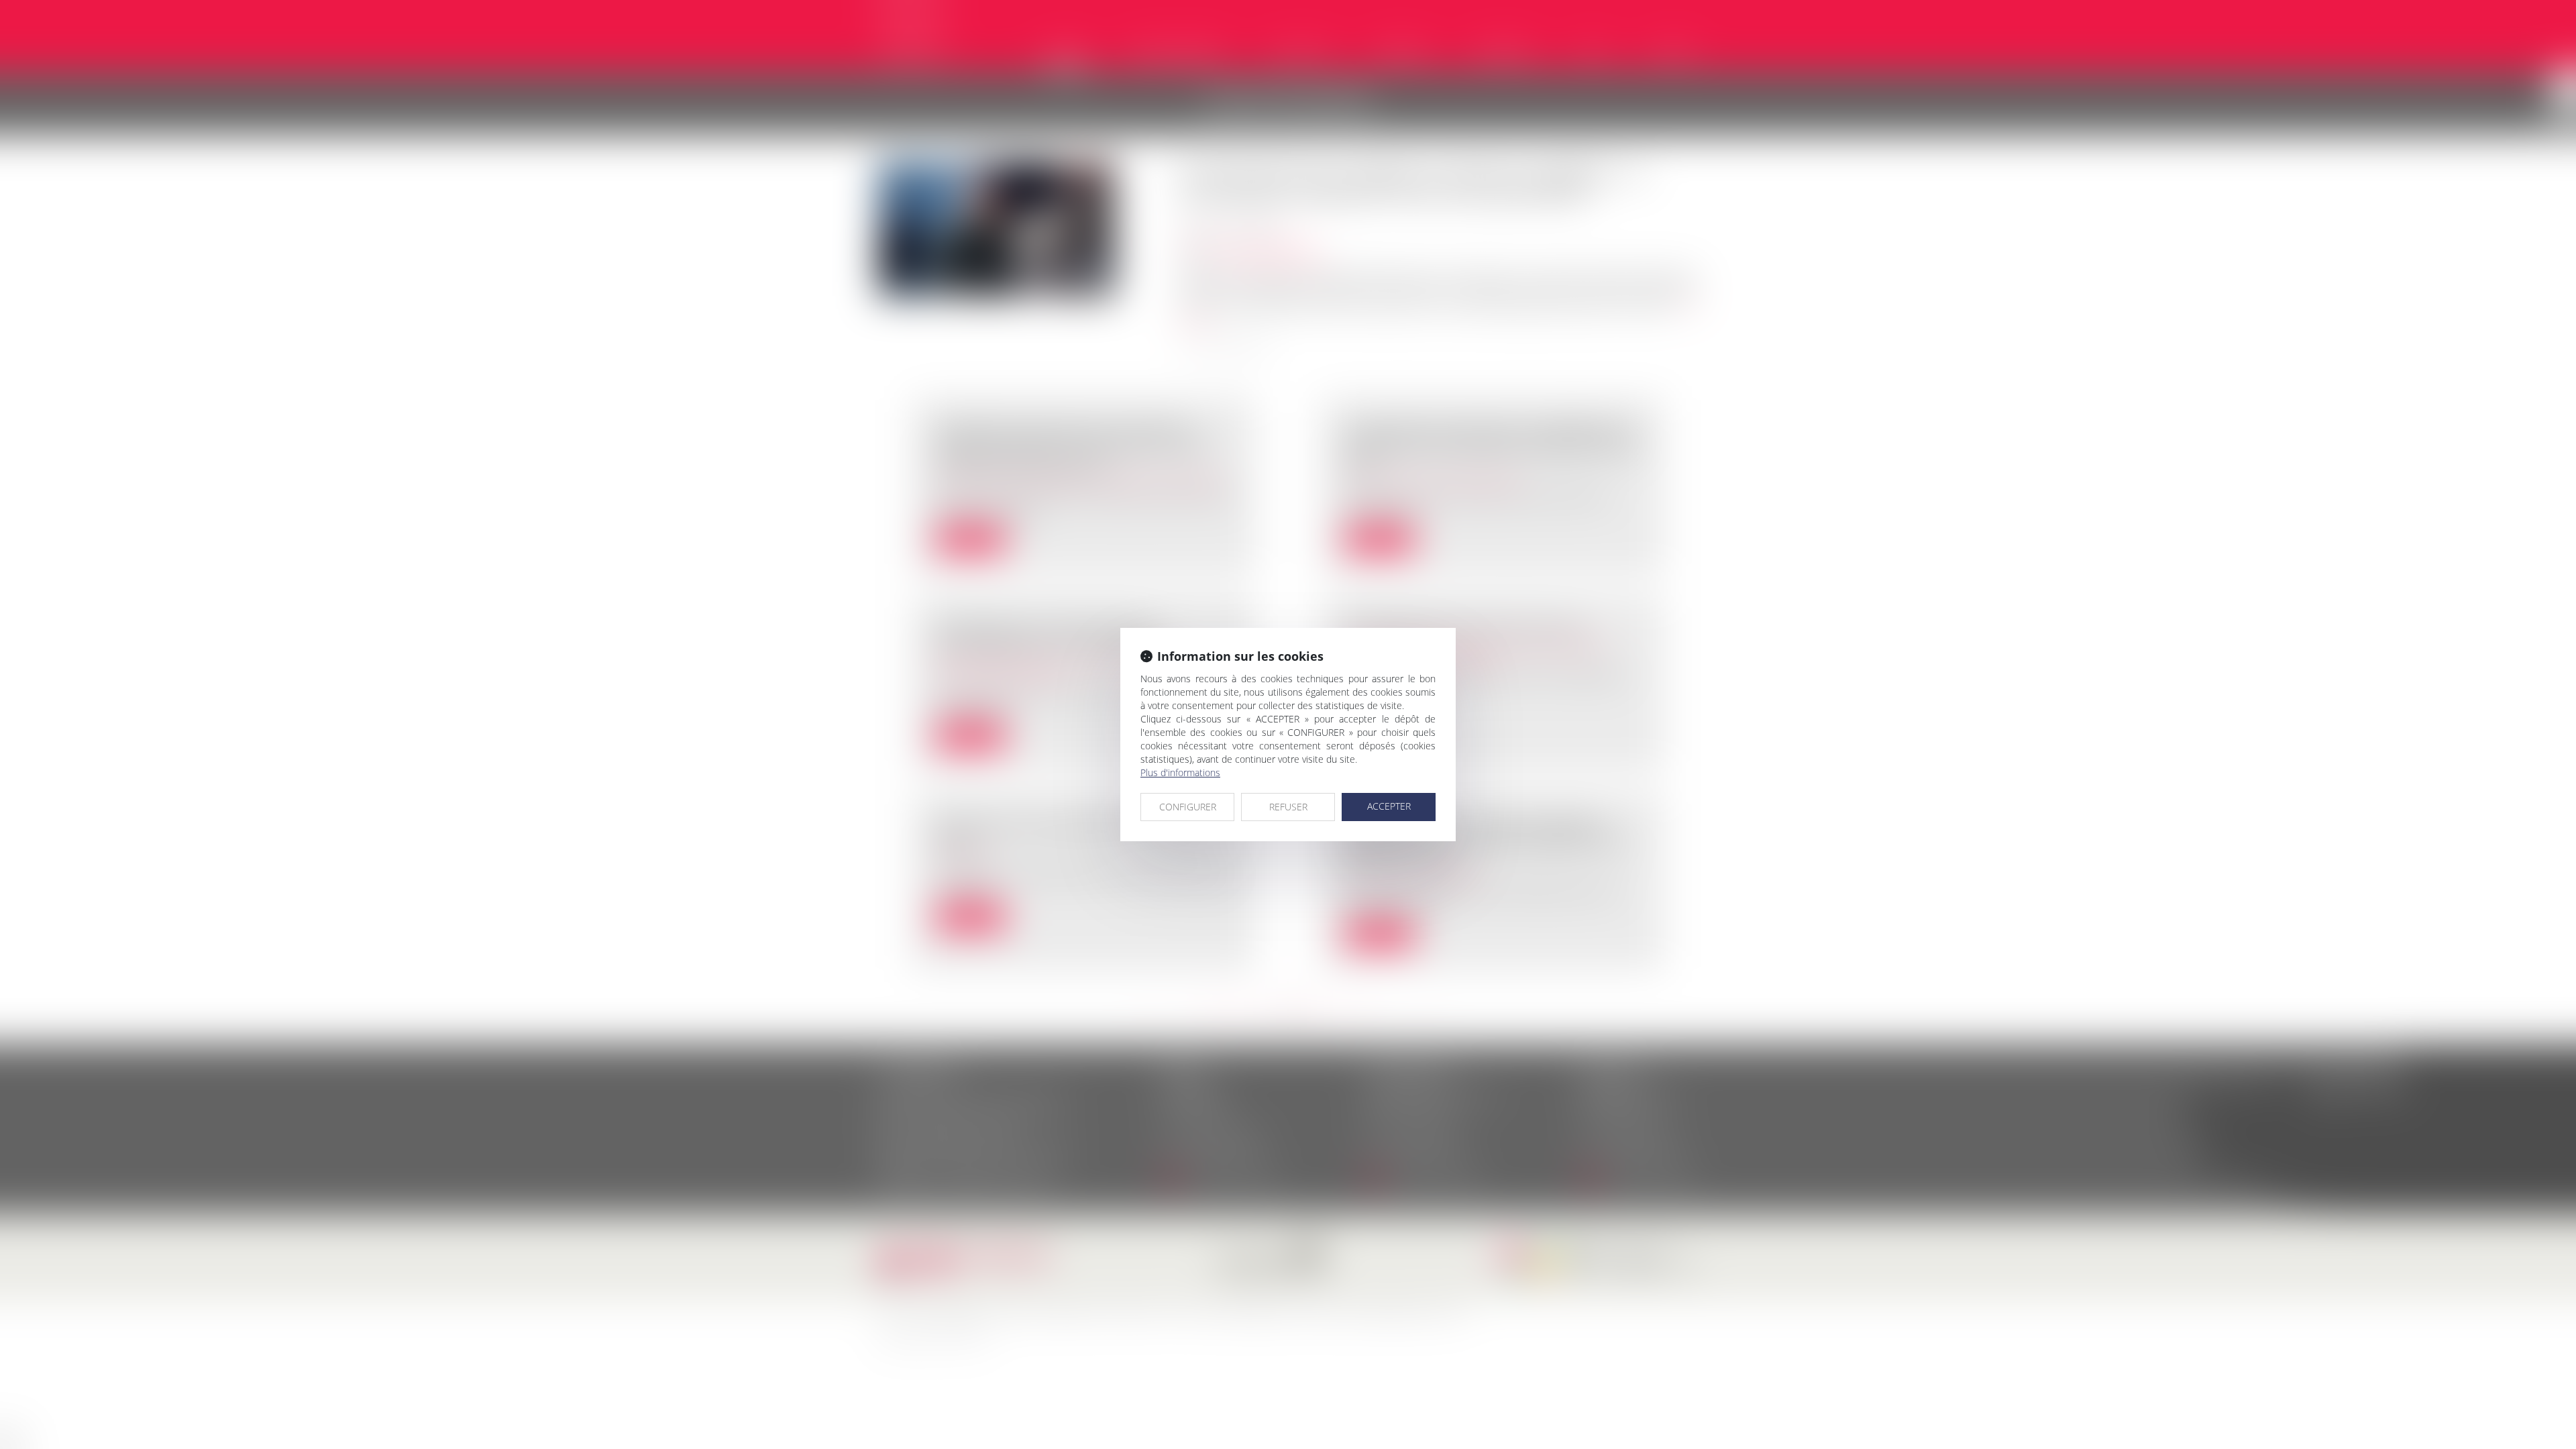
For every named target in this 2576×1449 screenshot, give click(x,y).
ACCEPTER (1389, 806)
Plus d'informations (1180, 772)
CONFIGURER (1188, 807)
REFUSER (1288, 807)
